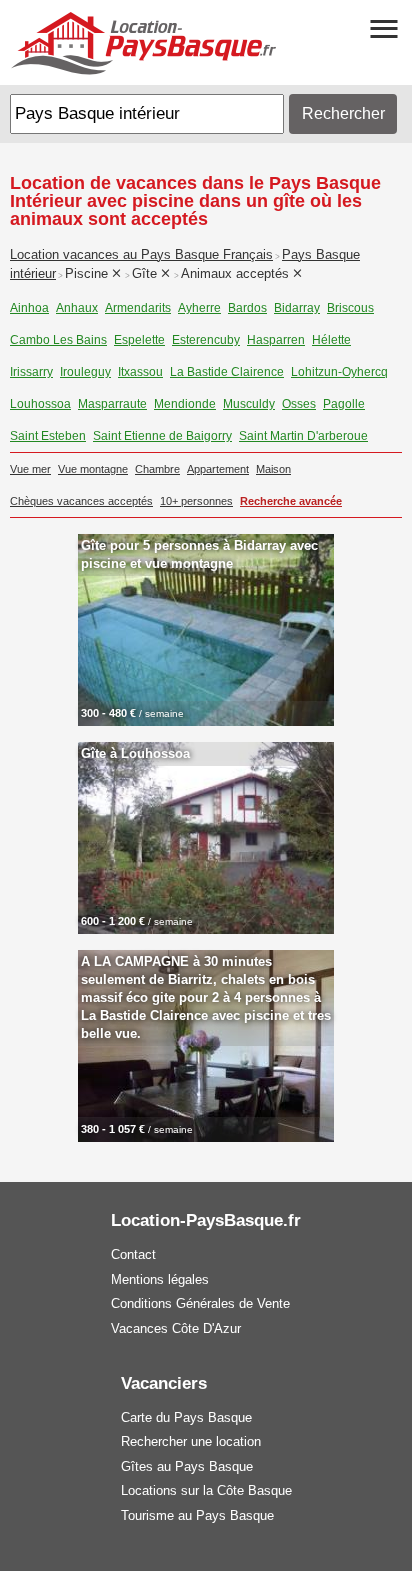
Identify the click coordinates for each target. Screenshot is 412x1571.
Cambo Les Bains (58, 340)
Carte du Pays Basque (186, 1417)
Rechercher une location (191, 1441)
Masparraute (112, 404)
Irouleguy (85, 372)
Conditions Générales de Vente (200, 1303)
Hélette (331, 340)
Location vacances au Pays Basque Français (141, 255)
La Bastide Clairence (227, 372)
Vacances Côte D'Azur (176, 1328)
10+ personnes (196, 501)
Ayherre (199, 308)
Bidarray (297, 308)
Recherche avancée (291, 501)
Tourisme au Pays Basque (197, 1515)
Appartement (218, 469)
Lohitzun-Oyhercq (339, 372)
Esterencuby (206, 340)
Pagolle (344, 404)
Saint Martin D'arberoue (303, 436)
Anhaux (77, 308)
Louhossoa (40, 404)
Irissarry (31, 372)
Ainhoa (29, 308)
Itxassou (140, 372)
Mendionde (185, 404)
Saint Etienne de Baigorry (162, 436)
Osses (299, 404)
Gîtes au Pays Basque (187, 1466)
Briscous (350, 308)
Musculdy (249, 404)
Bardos (247, 308)
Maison (273, 469)
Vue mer (30, 469)
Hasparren (276, 340)
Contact (133, 1254)
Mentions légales (160, 1279)
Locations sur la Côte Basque (206, 1490)
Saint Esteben (48, 436)
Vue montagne (93, 469)
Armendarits (138, 308)
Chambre (157, 469)
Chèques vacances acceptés (81, 501)
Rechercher (343, 113)
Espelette (139, 340)
